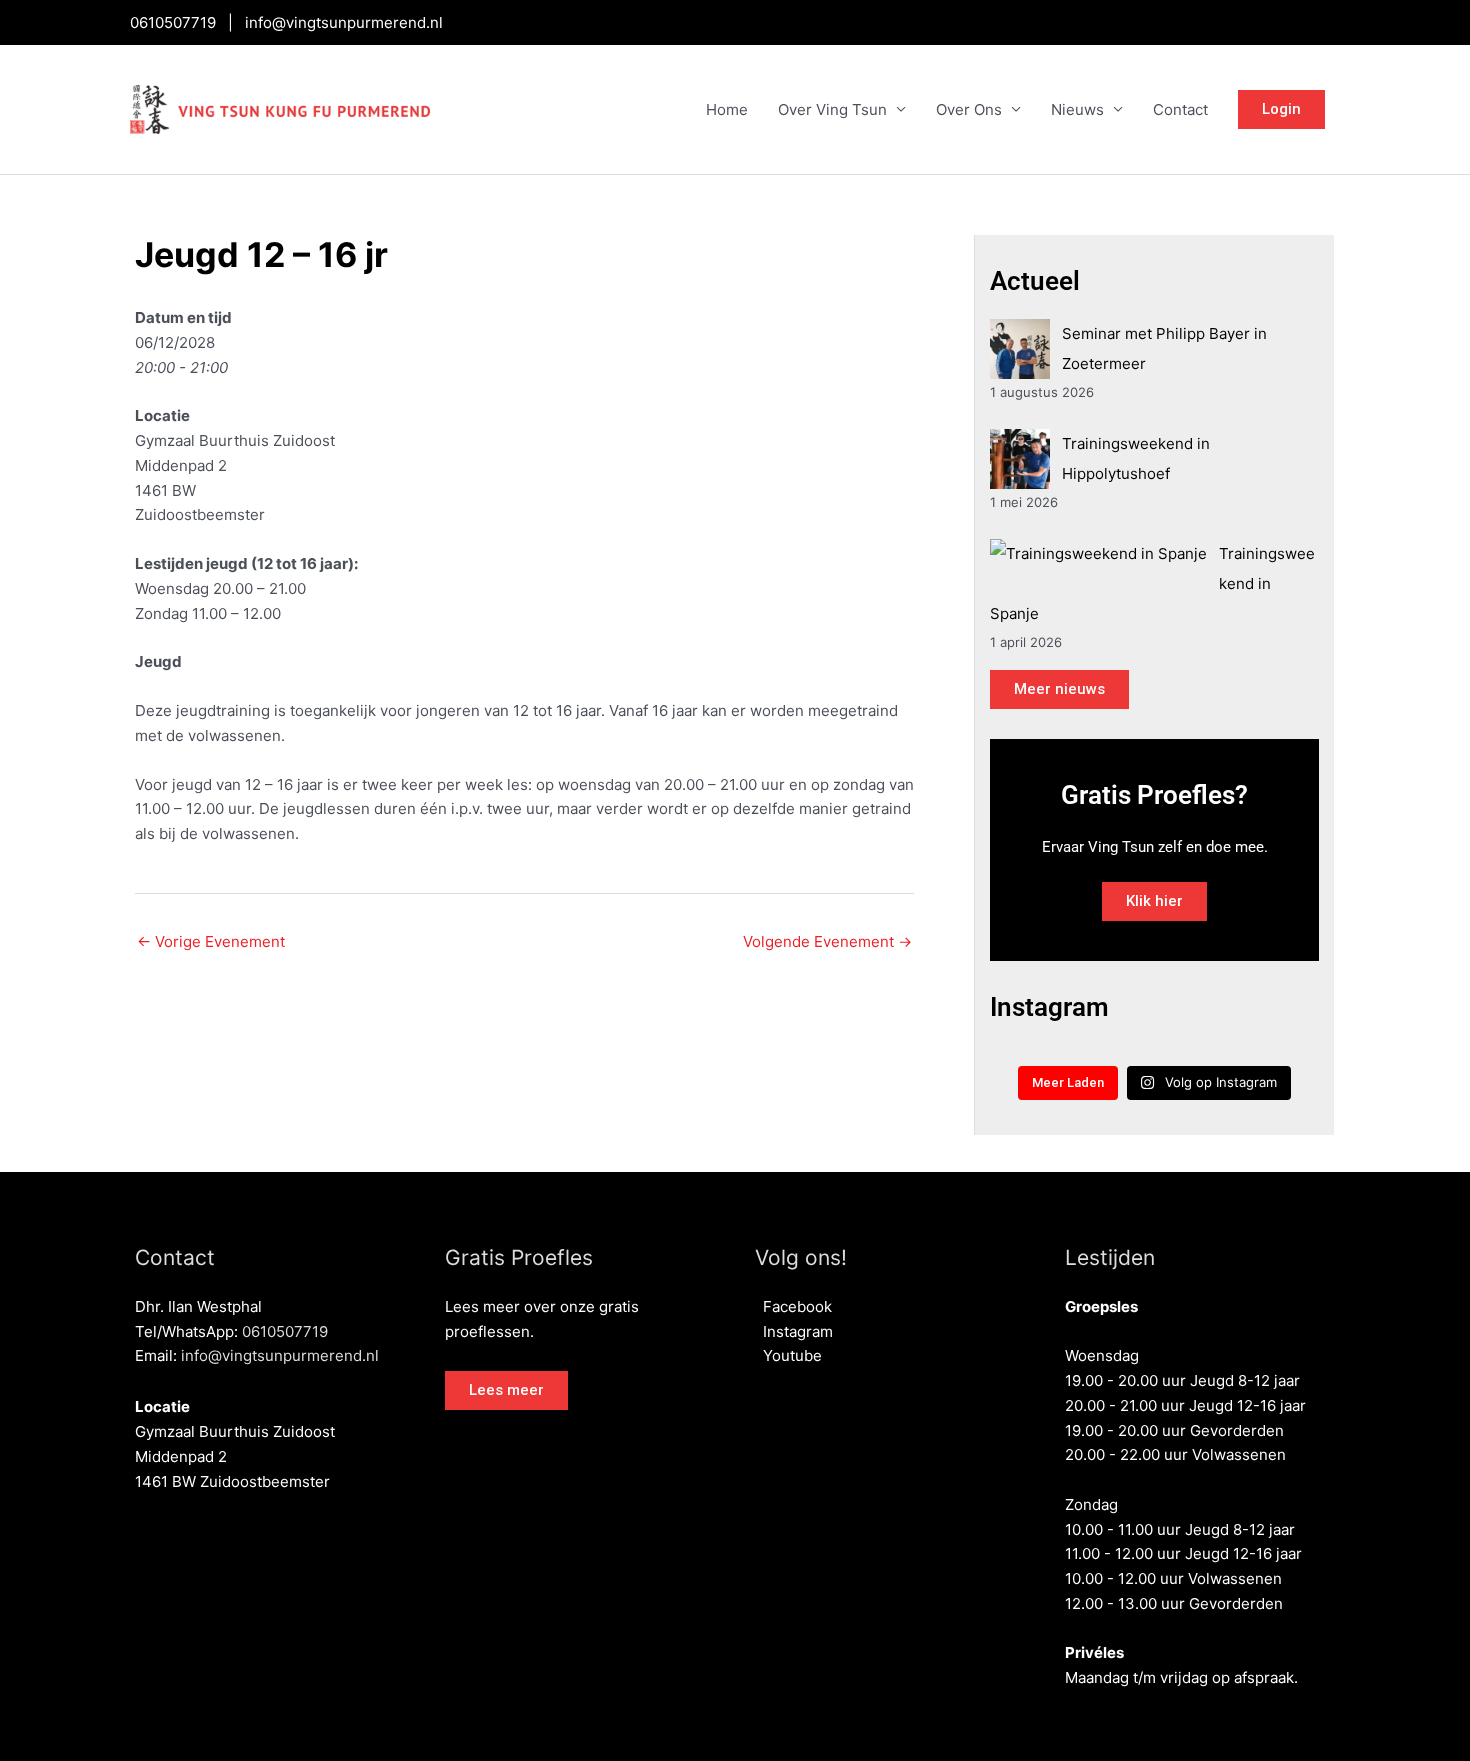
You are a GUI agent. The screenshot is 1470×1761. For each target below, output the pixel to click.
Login (1281, 109)
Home (727, 109)
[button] (506, 1390)
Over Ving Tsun (832, 109)
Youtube (788, 1355)
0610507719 (173, 22)
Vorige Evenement (211, 941)
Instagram (794, 1331)
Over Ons (969, 109)
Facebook (793, 1306)
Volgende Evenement (827, 941)
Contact (1180, 109)
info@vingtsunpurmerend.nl (344, 22)
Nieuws (1077, 109)
